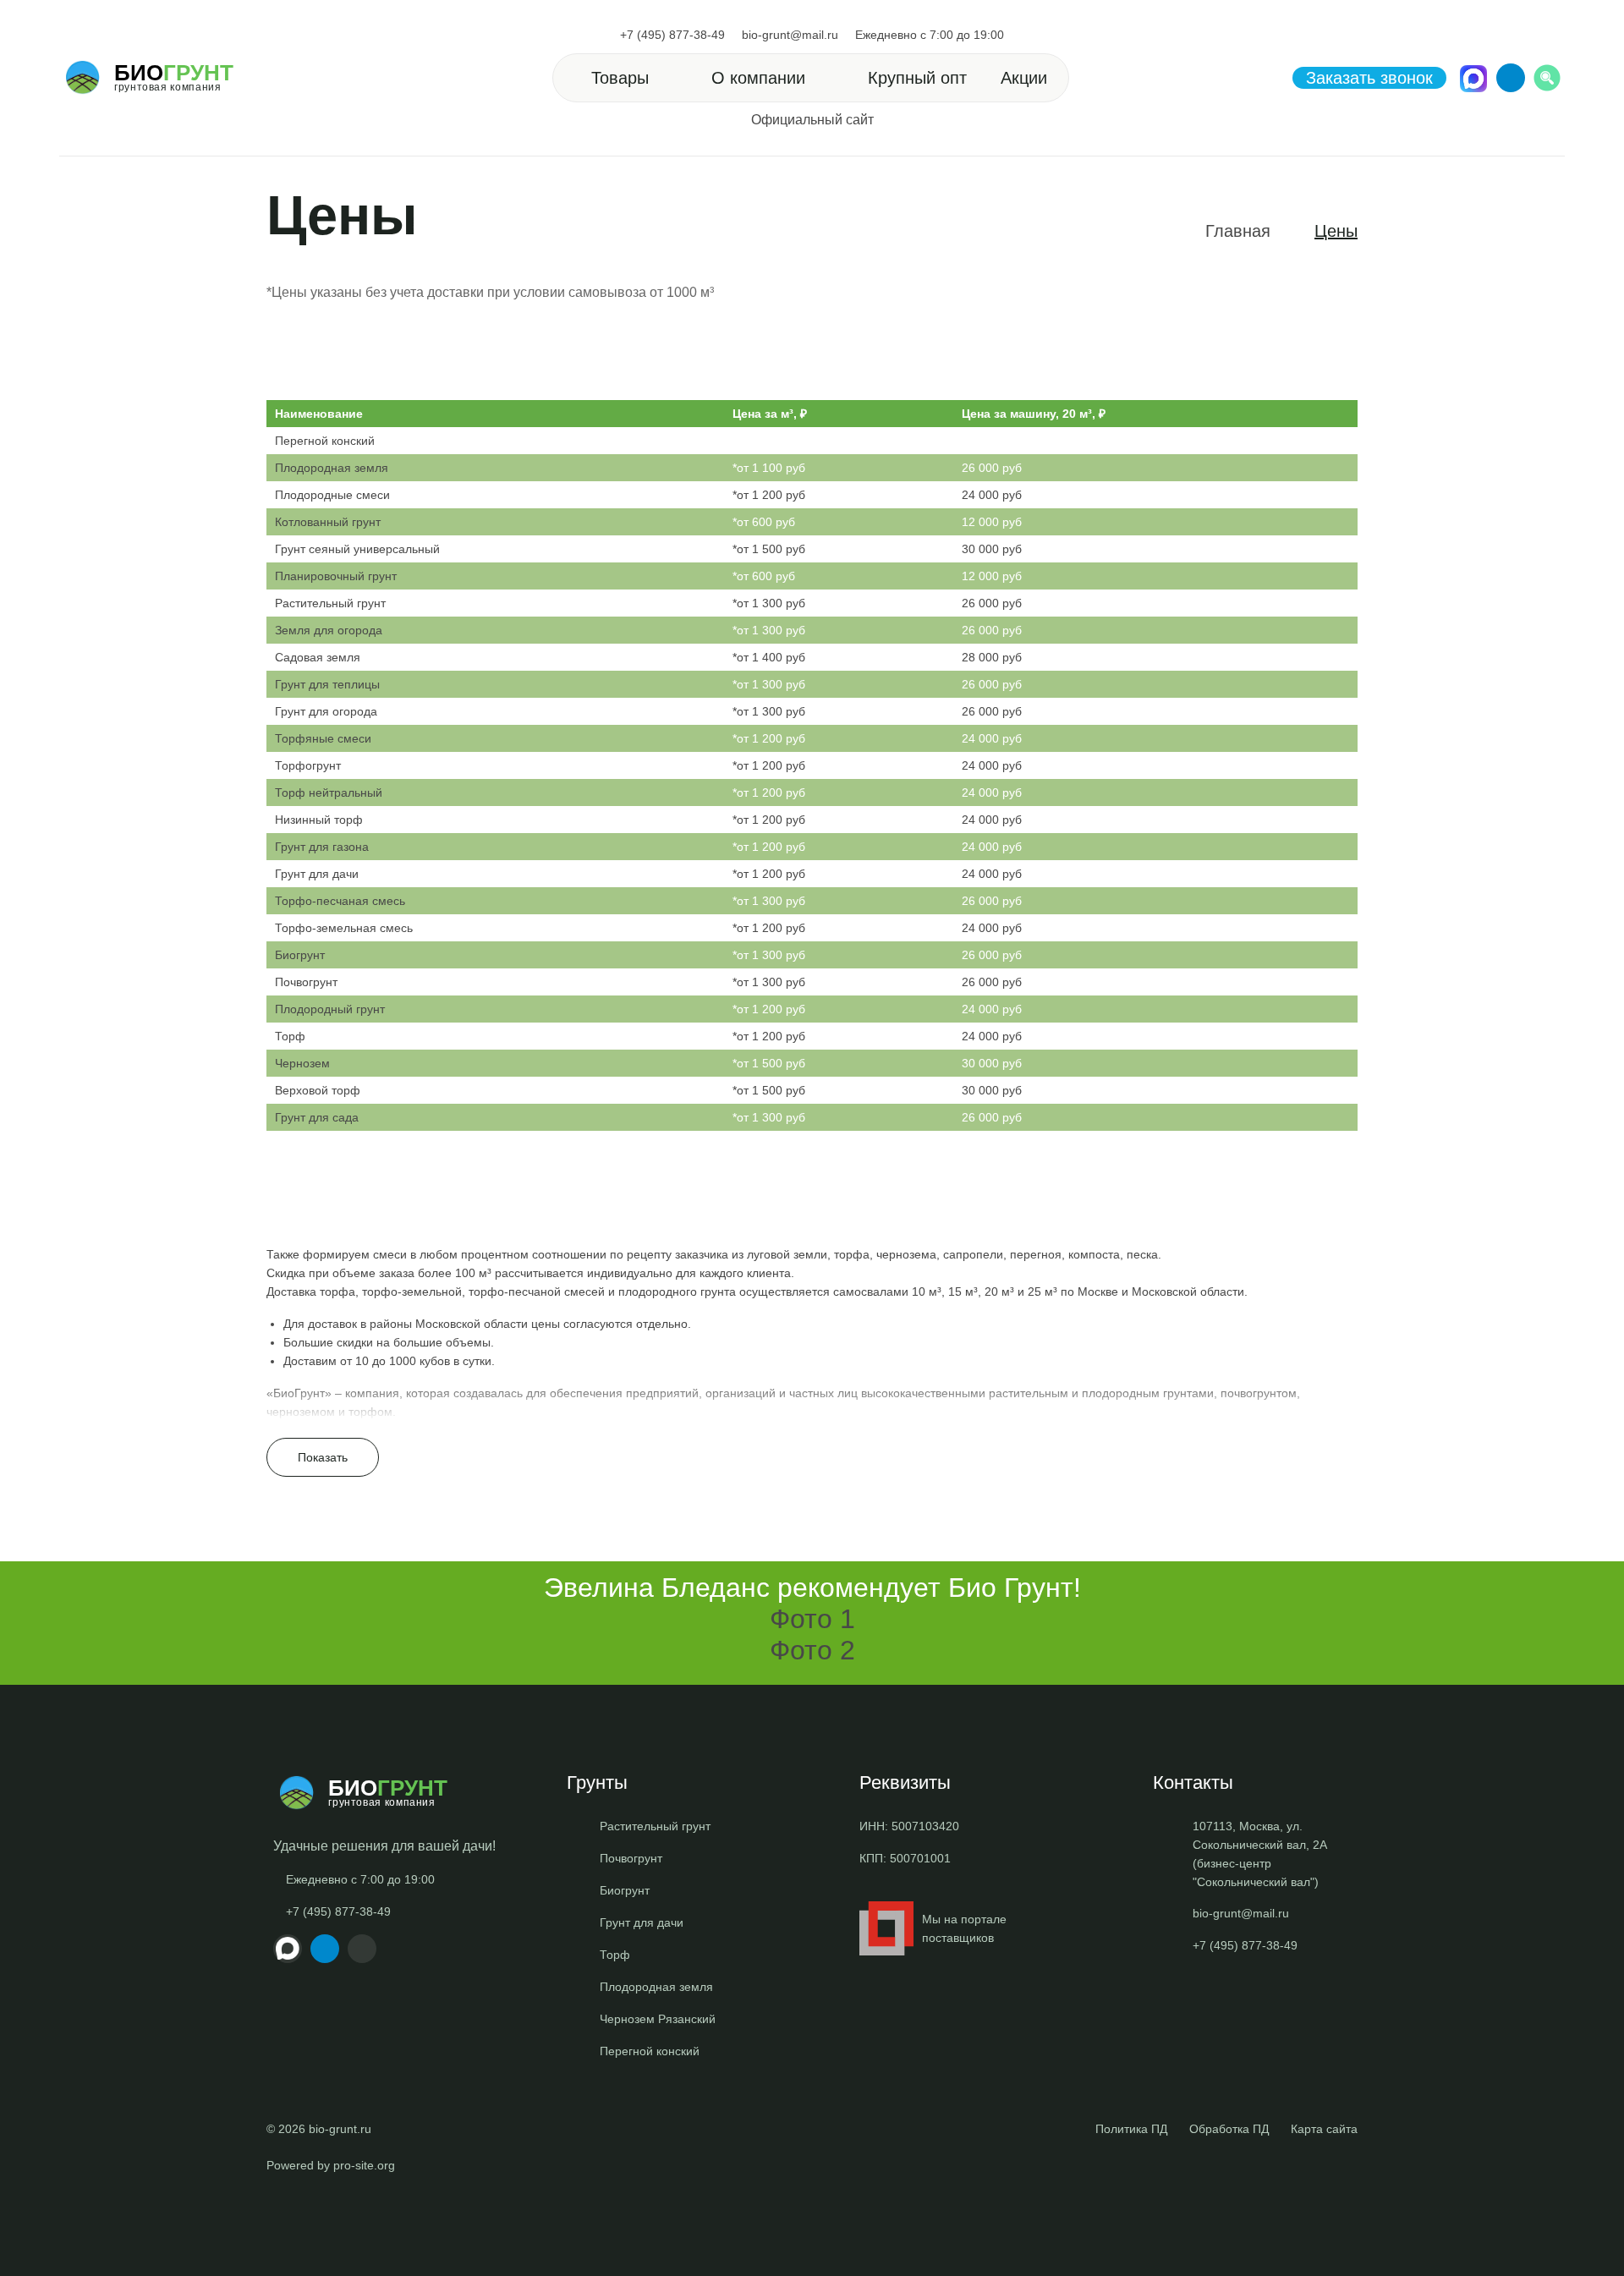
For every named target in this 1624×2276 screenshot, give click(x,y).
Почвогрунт (306, 982)
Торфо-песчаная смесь (340, 901)
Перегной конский (325, 441)
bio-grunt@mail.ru (790, 35)
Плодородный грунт (330, 1009)
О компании (758, 78)
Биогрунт (300, 955)
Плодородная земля (332, 468)
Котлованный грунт (328, 522)
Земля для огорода (329, 630)
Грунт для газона (322, 847)
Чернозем (302, 1063)
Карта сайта (1324, 2129)
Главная (1238, 231)
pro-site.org (364, 2165)
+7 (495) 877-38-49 (672, 35)
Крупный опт (917, 78)
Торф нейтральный (329, 792)
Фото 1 (812, 1619)
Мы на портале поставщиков (964, 1928)
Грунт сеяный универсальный (357, 549)
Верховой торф (318, 1090)
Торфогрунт (308, 765)
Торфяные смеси (323, 738)
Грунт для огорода (326, 711)
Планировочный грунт (336, 576)
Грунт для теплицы (327, 684)
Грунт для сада (317, 1117)
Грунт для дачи (317, 874)
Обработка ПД (1229, 2129)
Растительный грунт (330, 603)
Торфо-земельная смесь (344, 928)
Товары (620, 78)
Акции (1024, 78)
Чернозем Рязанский (658, 2019)
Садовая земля (318, 657)
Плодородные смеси (332, 495)
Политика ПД (1131, 2129)
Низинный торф (319, 820)
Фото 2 (812, 1650)
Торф (290, 1036)
